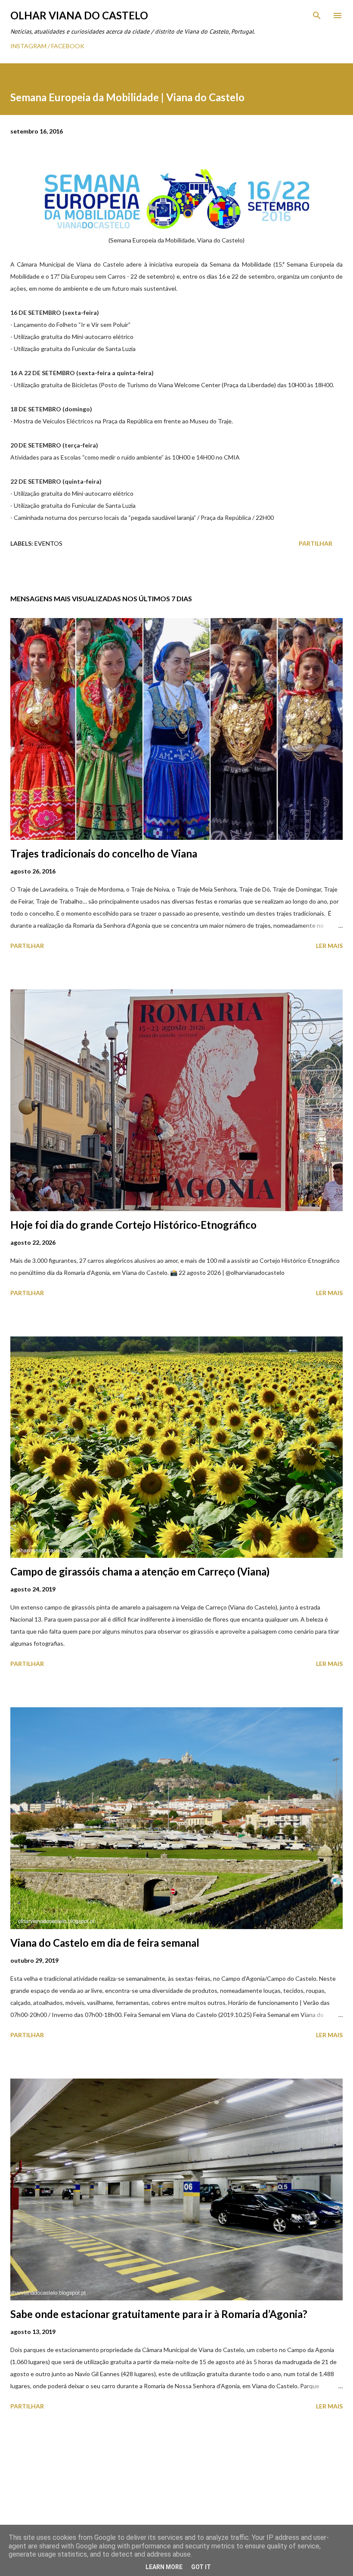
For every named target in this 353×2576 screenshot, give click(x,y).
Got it (201, 2567)
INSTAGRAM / (31, 46)
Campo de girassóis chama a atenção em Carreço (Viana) (140, 1571)
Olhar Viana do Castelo (79, 15)
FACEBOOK (68, 46)
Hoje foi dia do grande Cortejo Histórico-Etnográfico (133, 1225)
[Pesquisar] (317, 16)
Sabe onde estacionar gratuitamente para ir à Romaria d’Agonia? (159, 2314)
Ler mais (329, 946)
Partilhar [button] (316, 543)
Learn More (164, 2567)
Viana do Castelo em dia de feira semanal (105, 1943)
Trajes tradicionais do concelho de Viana (104, 853)
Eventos (48, 543)
